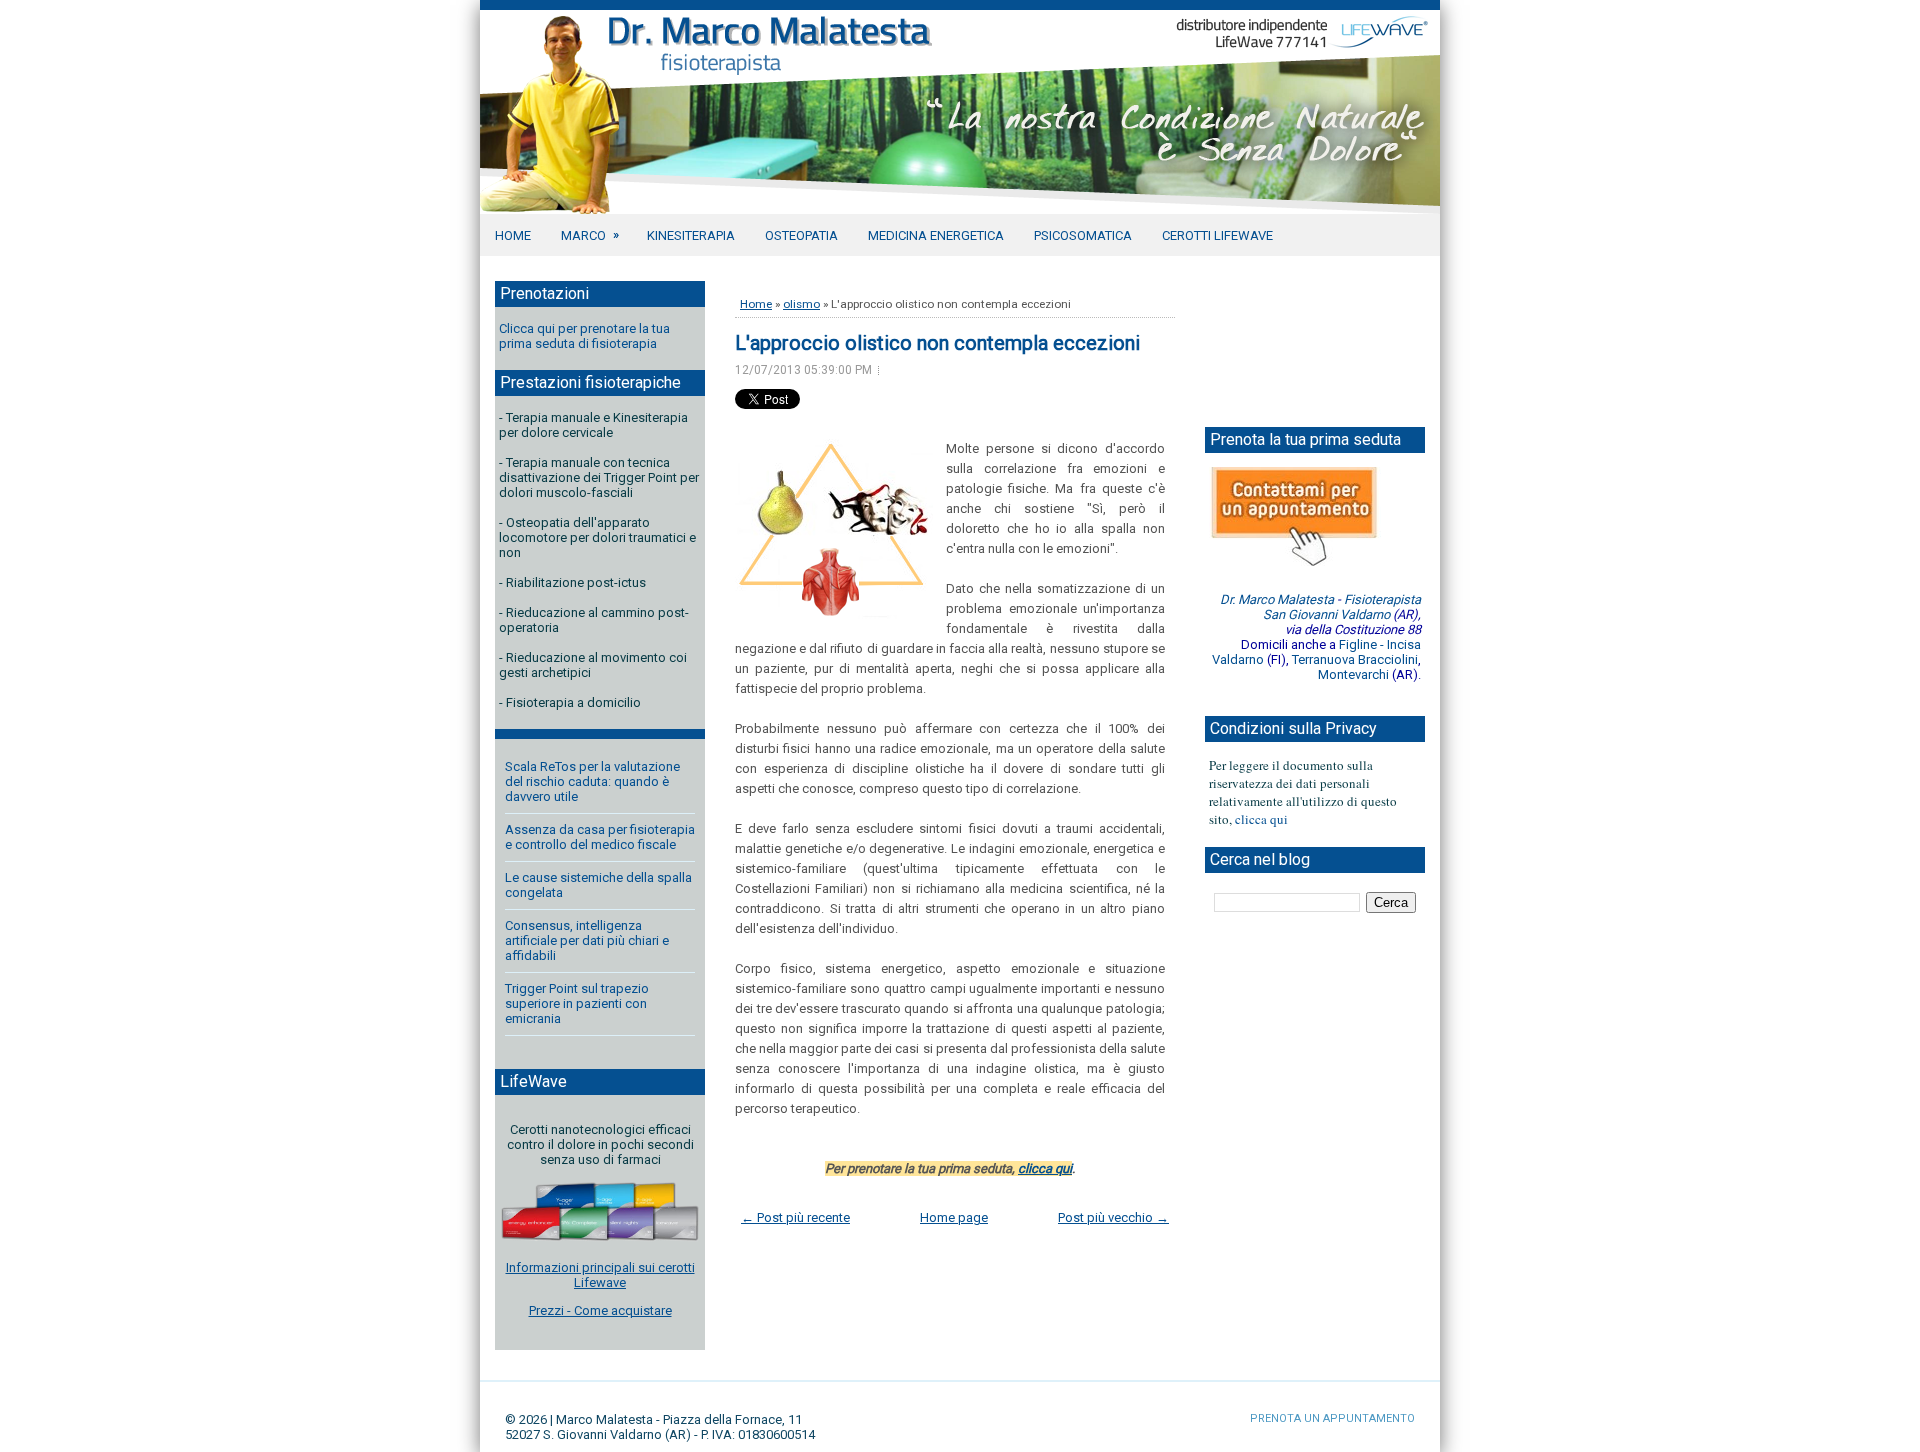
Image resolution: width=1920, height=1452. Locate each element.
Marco (590, 235)
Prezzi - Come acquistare (600, 1310)
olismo (801, 304)
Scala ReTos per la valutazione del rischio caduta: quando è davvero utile (592, 781)
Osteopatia (801, 235)
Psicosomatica (1083, 235)
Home (513, 235)
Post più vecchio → (1113, 1217)
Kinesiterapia (691, 235)
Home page (954, 1217)
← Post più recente (795, 1217)
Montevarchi (1353, 674)
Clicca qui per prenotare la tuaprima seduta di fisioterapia (584, 336)
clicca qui (1045, 1168)
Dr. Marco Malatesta (1277, 599)
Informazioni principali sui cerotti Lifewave (600, 1275)
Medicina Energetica (936, 235)
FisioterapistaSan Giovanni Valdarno (1342, 607)
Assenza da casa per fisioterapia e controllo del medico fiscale (600, 837)
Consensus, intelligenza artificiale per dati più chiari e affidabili (587, 940)
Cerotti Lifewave (1217, 235)
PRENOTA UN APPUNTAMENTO (1332, 1418)
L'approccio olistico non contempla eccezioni (937, 343)
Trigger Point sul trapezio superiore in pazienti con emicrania (577, 1003)
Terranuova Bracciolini (1355, 659)
